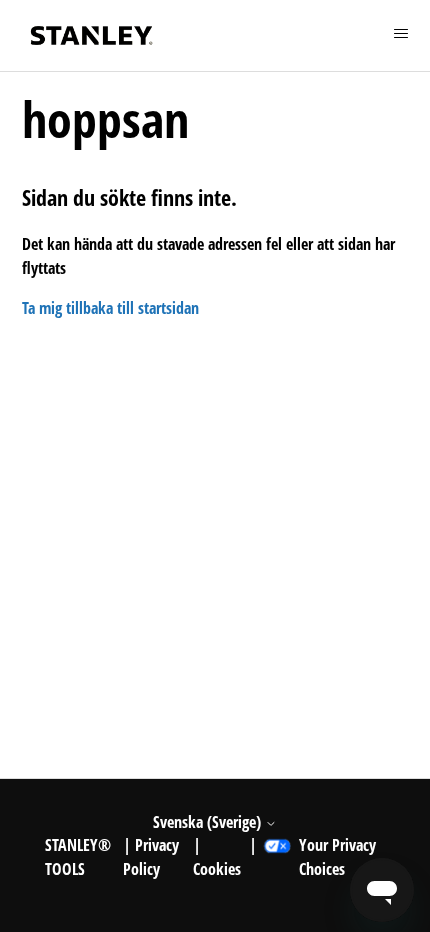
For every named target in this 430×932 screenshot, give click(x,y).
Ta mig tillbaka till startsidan (110, 308)
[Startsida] (92, 35)
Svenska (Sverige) (209, 822)
